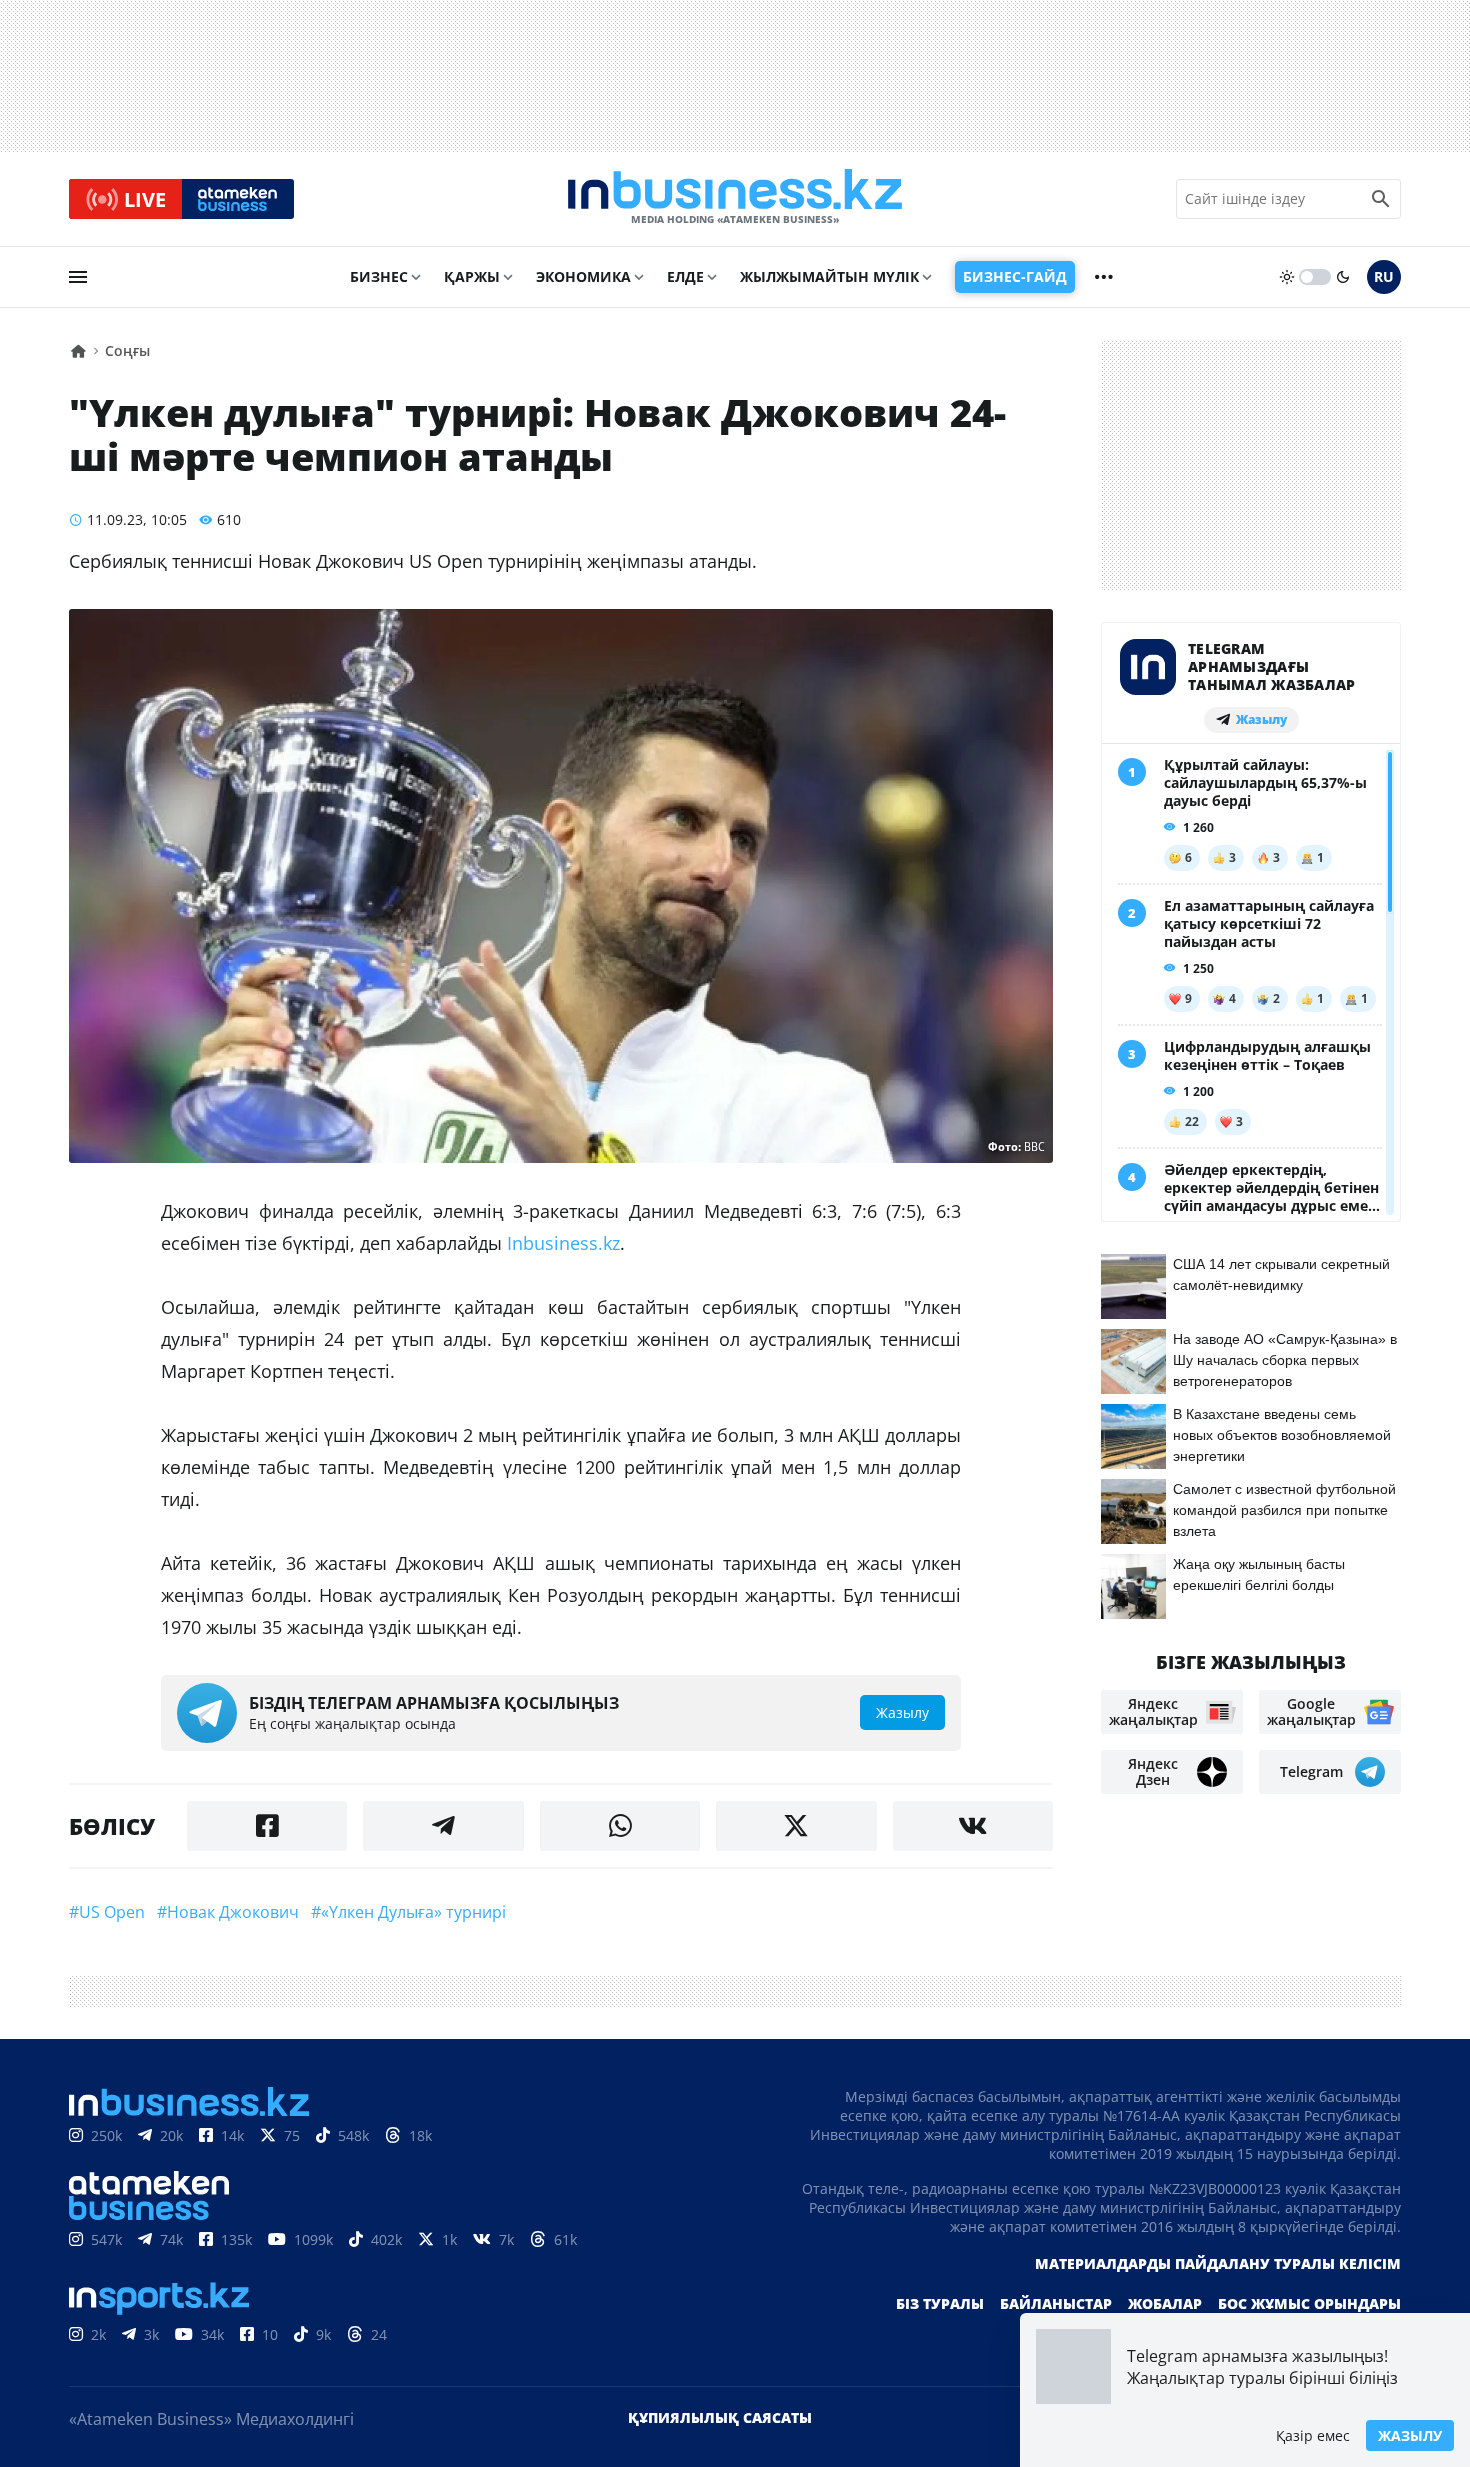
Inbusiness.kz (563, 1243)
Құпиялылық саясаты (720, 2417)
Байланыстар (1056, 2303)
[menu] (78, 277)
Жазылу (1410, 2435)
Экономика (583, 276)
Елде (685, 276)
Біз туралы (940, 2303)
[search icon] (1381, 199)
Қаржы (472, 276)
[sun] (1287, 277)
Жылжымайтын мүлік (829, 276)
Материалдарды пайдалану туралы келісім (1218, 2263)
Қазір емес (1313, 2435)
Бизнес (379, 276)
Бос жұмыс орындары (1309, 2303)
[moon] (1343, 277)
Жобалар (1165, 2303)
